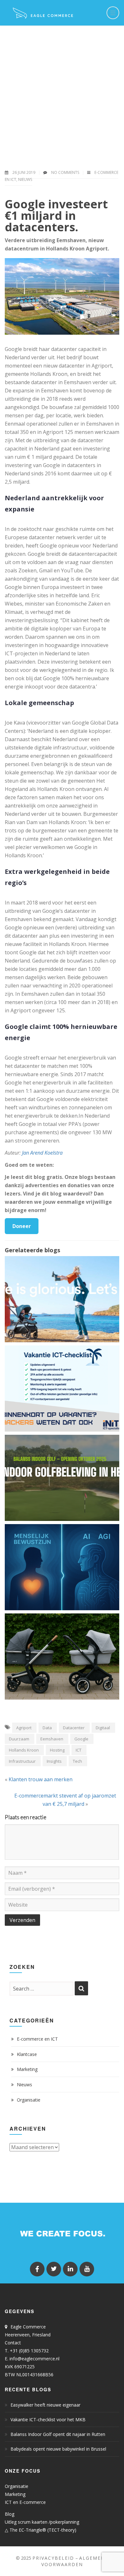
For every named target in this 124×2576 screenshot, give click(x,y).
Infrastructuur (22, 1761)
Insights (54, 1761)
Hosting (57, 1750)
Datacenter (74, 1728)
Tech (77, 1761)
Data (47, 1728)
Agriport (24, 1728)
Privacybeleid (53, 2558)
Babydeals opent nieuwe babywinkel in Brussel (58, 2449)
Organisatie (29, 2100)
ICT (79, 1750)
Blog (10, 2514)
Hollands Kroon (24, 1750)
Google (81, 1739)
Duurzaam (19, 1739)
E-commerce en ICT (37, 2039)
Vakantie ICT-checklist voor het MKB (48, 2420)
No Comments (65, 172)
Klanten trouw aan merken (41, 1779)
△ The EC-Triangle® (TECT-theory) (41, 2530)
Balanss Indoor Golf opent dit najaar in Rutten (58, 2434)
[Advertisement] (62, 91)
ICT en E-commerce (25, 2502)
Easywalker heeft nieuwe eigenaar (45, 2405)
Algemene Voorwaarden (75, 2561)
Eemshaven (52, 1739)
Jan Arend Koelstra (42, 1153)
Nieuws (25, 179)
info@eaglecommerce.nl (34, 2359)
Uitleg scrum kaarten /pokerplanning (42, 2522)
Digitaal (103, 1728)
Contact (13, 2343)
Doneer (22, 1226)
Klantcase (27, 2054)
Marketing (27, 2069)
